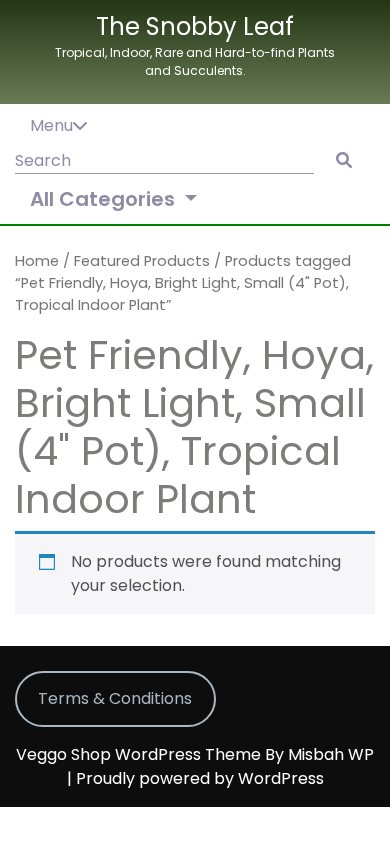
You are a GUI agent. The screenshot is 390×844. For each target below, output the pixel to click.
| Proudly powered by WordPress (195, 778)
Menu (51, 125)
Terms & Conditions (115, 698)
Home (37, 261)
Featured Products (142, 261)
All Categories (105, 199)
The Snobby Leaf (195, 26)
